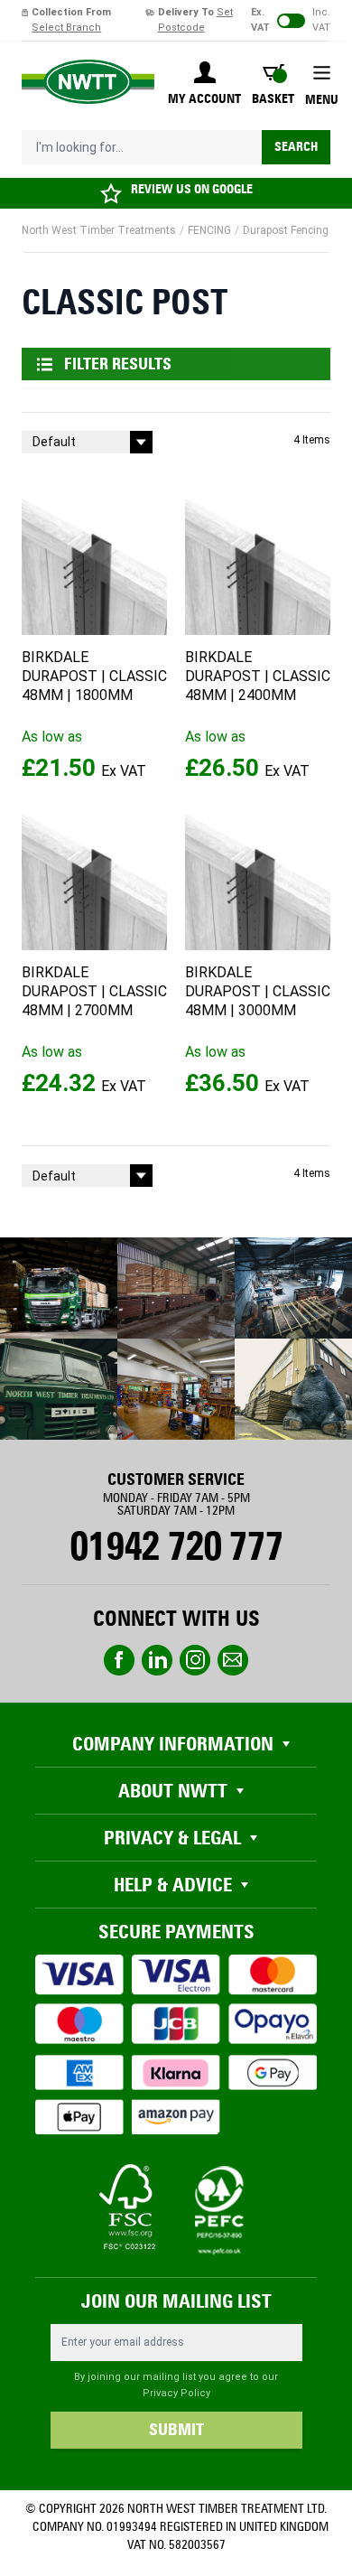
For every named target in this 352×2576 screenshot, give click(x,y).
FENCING (209, 230)
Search (296, 147)
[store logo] (88, 82)
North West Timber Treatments (99, 230)
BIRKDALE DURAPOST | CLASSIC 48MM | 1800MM (94, 676)
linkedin (157, 1660)
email (233, 1660)
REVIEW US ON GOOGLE (192, 189)
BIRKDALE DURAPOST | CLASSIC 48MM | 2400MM (258, 676)
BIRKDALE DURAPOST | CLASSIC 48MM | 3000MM (258, 991)
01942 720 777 (176, 1546)
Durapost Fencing (286, 230)
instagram (195, 1660)
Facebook (119, 1660)
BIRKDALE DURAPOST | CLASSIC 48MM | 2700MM (94, 991)
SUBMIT (176, 2430)
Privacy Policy (176, 2393)
